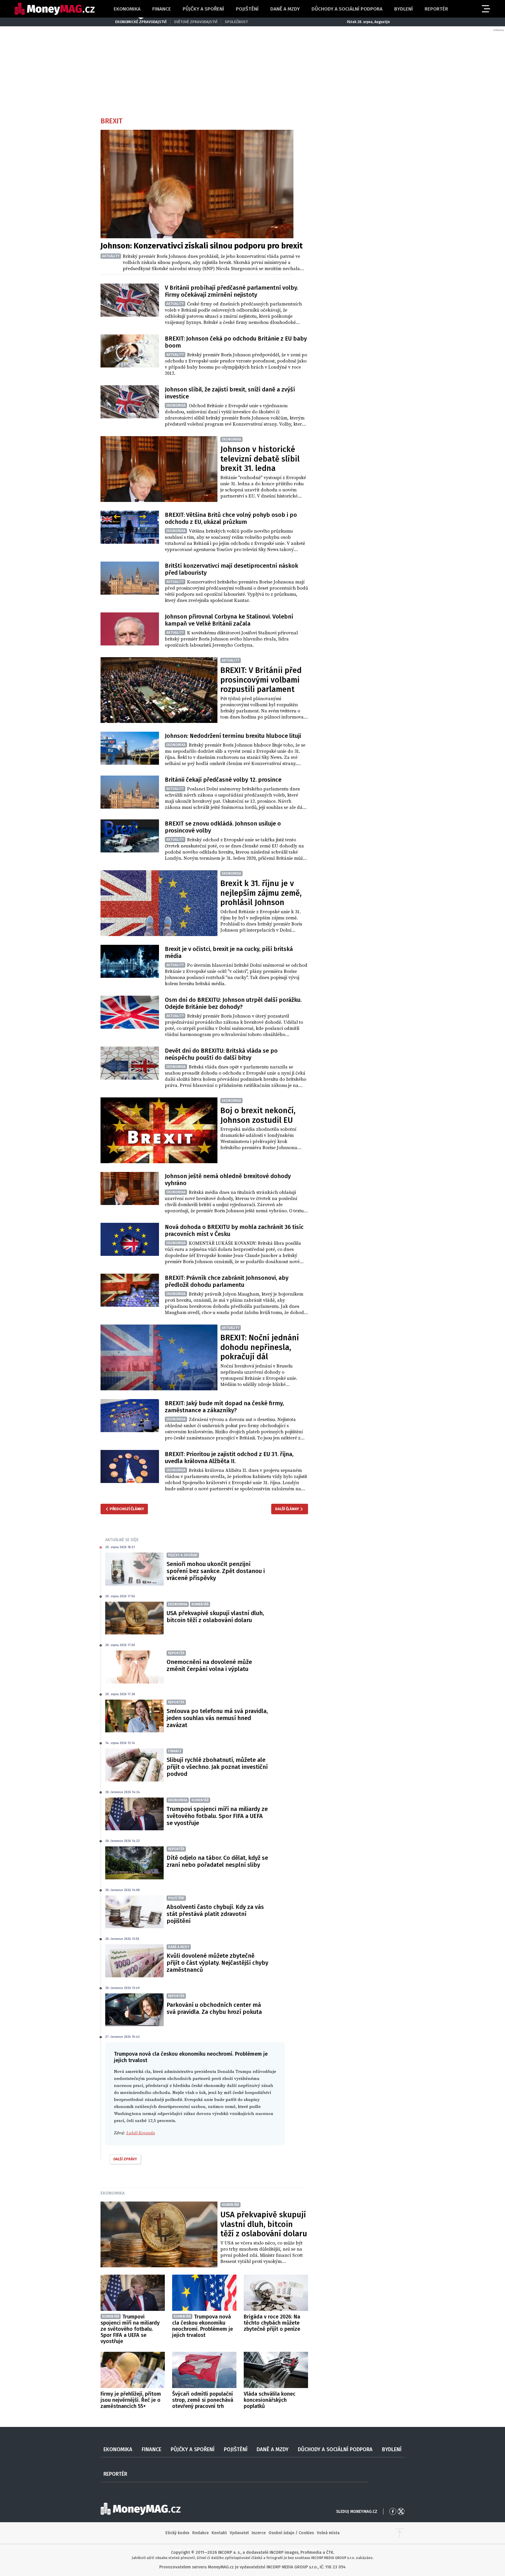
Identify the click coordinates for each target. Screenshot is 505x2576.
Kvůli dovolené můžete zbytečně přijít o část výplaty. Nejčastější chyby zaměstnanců (217, 1963)
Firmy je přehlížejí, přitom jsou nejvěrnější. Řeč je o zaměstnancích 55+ (131, 2400)
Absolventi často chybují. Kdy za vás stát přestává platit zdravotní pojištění (215, 1914)
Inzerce (259, 2533)
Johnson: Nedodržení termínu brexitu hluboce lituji (233, 736)
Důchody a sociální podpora (347, 9)
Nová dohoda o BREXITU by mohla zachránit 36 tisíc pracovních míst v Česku (234, 1230)
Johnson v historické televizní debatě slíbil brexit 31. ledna (260, 459)
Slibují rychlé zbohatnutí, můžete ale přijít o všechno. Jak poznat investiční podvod (217, 1767)
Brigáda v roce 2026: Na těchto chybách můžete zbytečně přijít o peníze (272, 2323)
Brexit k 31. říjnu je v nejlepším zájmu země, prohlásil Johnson (261, 893)
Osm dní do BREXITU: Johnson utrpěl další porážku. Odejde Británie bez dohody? (233, 1003)
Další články (287, 1509)
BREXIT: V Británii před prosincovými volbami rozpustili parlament (261, 680)
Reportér (436, 9)
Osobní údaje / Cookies (291, 2533)
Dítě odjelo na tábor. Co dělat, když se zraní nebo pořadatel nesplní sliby (217, 1861)
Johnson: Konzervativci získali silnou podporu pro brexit (202, 246)
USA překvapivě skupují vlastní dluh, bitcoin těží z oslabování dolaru (215, 1617)
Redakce (200, 2533)
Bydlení (404, 9)
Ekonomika (127, 9)
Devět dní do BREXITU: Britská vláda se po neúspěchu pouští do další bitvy (221, 1054)
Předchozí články (127, 1509)
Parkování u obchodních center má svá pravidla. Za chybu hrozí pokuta (214, 2008)
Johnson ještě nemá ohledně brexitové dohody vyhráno (228, 1180)
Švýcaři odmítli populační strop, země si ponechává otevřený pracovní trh (203, 2400)
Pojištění (247, 9)
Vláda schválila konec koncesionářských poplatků (270, 2400)
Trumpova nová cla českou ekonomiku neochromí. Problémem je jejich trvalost (203, 2326)
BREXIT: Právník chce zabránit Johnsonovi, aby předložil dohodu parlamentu (227, 1281)
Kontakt (219, 2533)
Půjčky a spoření (203, 9)
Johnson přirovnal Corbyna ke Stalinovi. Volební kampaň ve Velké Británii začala (229, 620)
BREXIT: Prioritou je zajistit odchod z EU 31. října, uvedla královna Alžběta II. (229, 1458)
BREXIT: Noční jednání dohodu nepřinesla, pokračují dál (260, 1347)
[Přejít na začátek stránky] (399, 2533)
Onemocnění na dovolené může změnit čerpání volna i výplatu (209, 1665)
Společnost (236, 22)
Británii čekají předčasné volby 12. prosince (223, 780)
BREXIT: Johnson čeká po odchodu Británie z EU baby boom (236, 342)
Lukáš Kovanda (141, 2133)
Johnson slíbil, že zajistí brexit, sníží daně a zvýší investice (230, 393)
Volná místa (328, 2533)
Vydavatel (239, 2533)
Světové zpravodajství (196, 22)
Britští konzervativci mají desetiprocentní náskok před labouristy (231, 569)
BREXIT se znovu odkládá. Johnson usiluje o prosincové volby (223, 827)
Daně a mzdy (285, 9)
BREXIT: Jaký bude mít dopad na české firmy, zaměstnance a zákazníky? (224, 1407)
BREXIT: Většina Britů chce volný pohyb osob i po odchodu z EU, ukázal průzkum (231, 518)
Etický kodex (177, 2533)
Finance (162, 9)
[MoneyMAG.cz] (55, 9)
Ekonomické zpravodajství (141, 22)
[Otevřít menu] (485, 9)
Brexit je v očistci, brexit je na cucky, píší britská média (229, 952)
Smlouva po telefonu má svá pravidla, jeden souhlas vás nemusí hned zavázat (217, 1718)
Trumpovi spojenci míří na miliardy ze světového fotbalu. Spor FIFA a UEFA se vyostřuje (217, 1816)
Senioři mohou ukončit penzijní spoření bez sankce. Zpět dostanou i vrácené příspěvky (216, 1571)
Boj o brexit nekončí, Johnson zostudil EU (258, 1115)
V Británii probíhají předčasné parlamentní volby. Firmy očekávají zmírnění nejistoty (231, 291)
